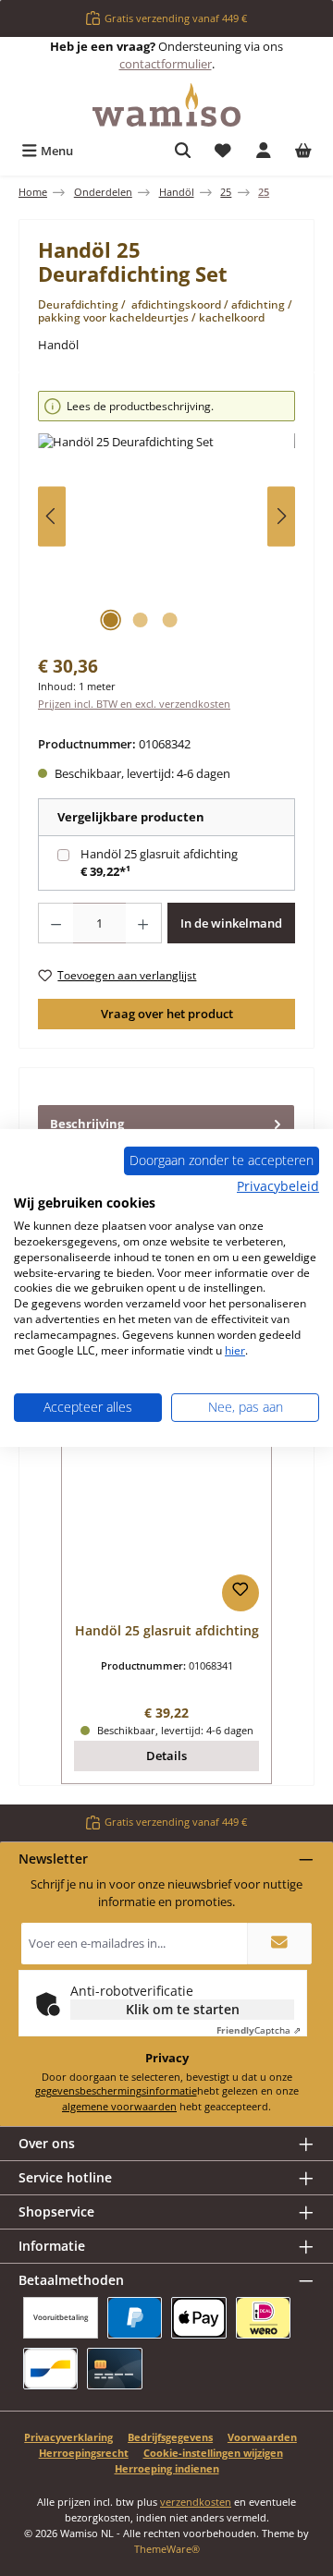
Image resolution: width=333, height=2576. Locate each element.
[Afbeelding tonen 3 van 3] (169, 620)
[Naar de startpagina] (166, 105)
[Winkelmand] (303, 151)
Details (166, 1756)
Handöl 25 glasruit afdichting (159, 854)
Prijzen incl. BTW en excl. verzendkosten (134, 704)
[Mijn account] (264, 151)
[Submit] (279, 1944)
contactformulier (166, 64)
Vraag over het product (167, 1014)
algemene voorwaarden (119, 2106)
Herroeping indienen (167, 2468)
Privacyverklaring (68, 2437)
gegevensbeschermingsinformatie (116, 2090)
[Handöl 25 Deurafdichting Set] (166, 537)
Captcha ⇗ (259, 2030)
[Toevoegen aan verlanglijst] (240, 1593)
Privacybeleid (278, 1185)
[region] (166, 516)
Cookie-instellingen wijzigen (213, 2453)
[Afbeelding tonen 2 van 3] (140, 620)
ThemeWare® (167, 2549)
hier (235, 1350)
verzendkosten (196, 2502)
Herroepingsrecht (84, 2453)
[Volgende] (281, 516)
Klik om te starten (183, 2009)
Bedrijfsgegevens (170, 2437)
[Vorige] (52, 516)
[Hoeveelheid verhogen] (143, 923)
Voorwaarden (262, 2437)
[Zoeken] (183, 151)
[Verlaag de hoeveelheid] (55, 923)
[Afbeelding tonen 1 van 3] (110, 620)
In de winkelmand (231, 923)
